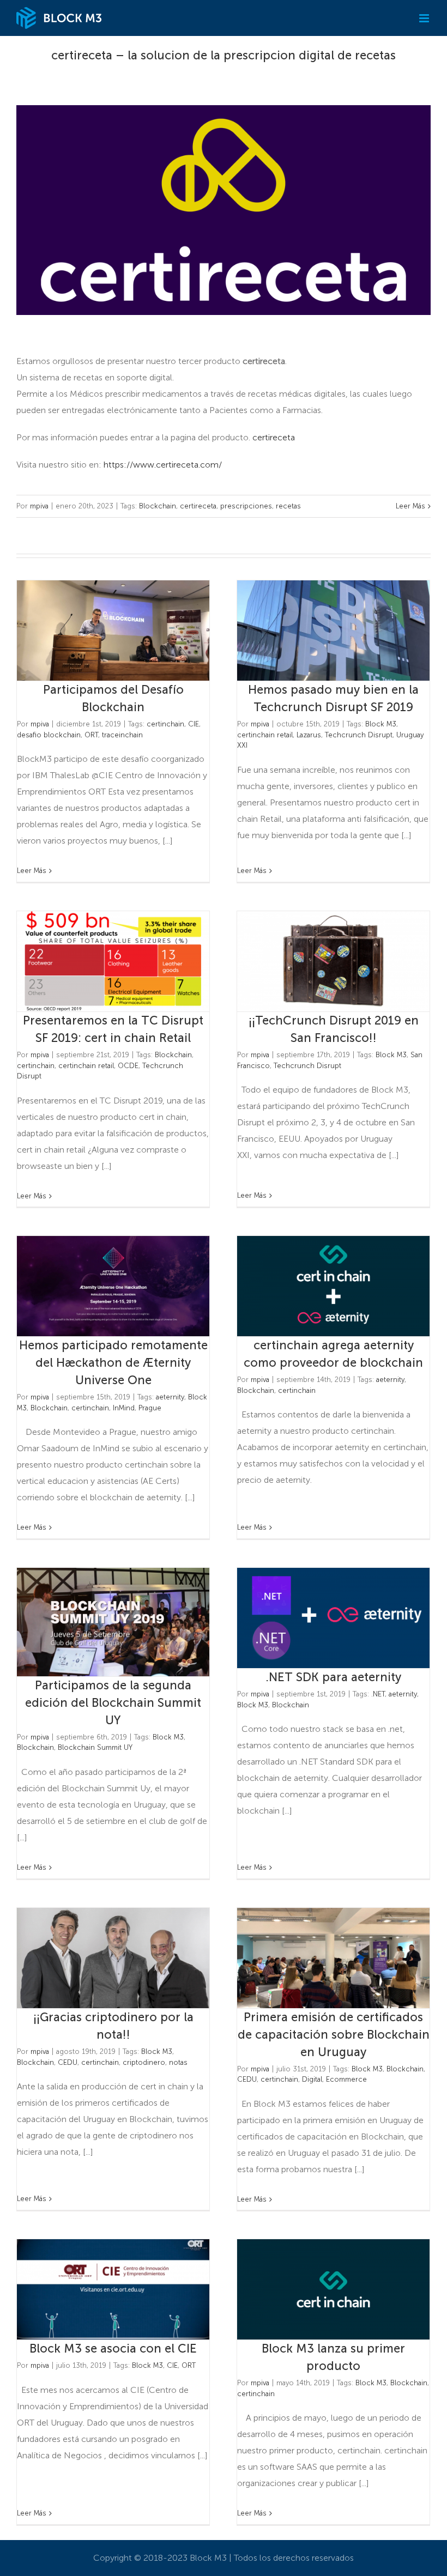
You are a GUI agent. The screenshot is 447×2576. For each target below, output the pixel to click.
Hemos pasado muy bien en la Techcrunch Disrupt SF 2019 (316, 631)
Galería (131, 631)
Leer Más (410, 506)
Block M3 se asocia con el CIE (96, 2290)
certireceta (274, 437)
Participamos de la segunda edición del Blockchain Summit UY (96, 1622)
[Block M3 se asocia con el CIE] (113, 2289)
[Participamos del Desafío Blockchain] (113, 631)
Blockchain (158, 506)
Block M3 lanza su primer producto (316, 2290)
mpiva (39, 506)
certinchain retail (265, 735)
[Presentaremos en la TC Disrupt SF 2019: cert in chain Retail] (113, 961)
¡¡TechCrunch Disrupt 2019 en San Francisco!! (316, 962)
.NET (378, 1694)
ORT (91, 735)
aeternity (170, 1397)
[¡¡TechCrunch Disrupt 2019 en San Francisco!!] (333, 961)
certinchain (165, 724)
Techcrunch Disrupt (359, 735)
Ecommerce (346, 2079)
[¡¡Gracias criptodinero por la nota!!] (113, 1958)
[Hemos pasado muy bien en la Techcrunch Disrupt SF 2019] (333, 631)
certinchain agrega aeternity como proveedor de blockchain (316, 1286)
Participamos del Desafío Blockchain (96, 631)
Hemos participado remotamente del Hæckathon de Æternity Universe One (96, 1286)
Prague (150, 1408)
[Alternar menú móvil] (425, 18)
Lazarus (309, 735)
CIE (194, 724)
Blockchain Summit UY (95, 1747)
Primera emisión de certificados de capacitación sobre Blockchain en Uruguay (316, 1958)
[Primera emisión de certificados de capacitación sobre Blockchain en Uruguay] (333, 1958)
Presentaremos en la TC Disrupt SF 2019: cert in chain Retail (96, 962)
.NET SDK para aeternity (316, 1618)
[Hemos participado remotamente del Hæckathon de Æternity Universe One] (113, 1286)
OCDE (128, 1066)
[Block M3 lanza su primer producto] (333, 2289)
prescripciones (246, 506)
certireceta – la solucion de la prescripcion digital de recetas (224, 55)
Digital (312, 2079)
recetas (288, 506)
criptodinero (144, 2062)
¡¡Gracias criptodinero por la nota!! (96, 1958)
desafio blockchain (49, 735)
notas (178, 2062)
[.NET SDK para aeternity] (333, 1618)
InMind (124, 1408)
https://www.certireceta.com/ (163, 465)
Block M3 (381, 724)
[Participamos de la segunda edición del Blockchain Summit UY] (113, 1622)
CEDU (68, 2062)
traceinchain (122, 735)
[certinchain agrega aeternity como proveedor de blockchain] (333, 1286)
